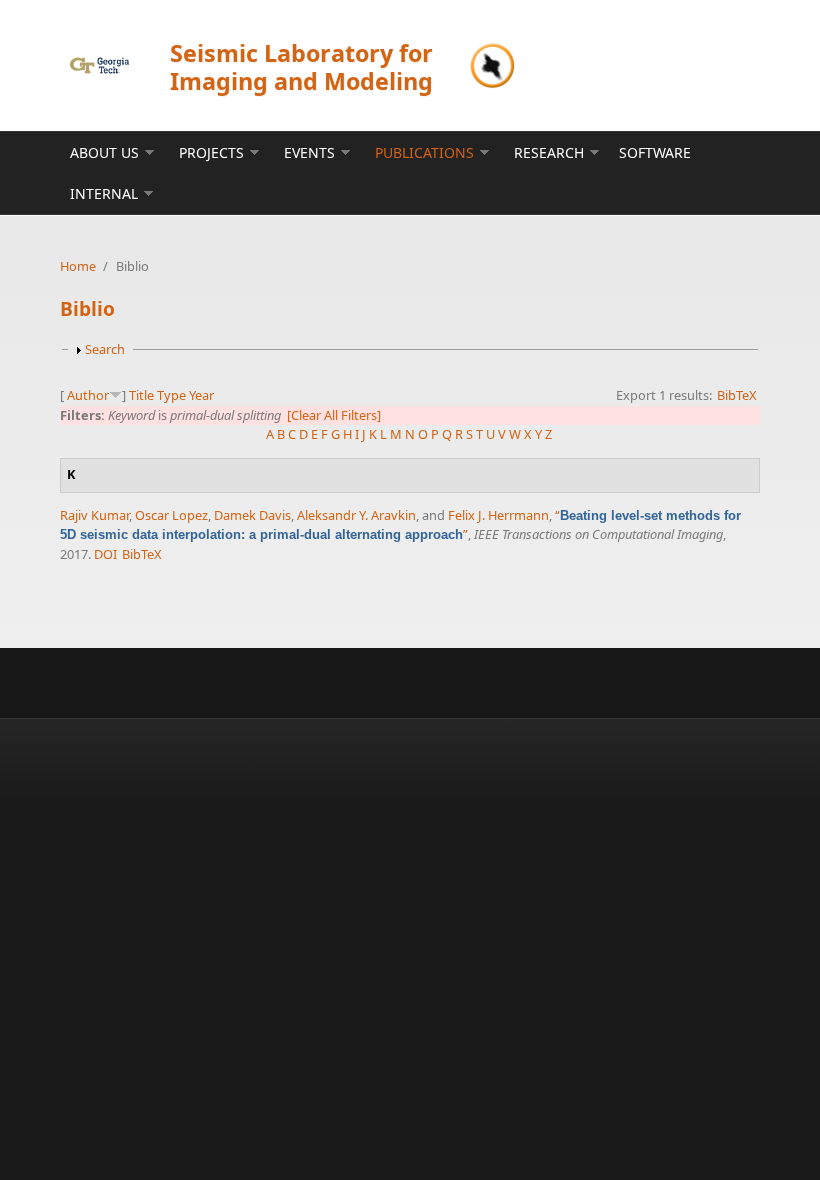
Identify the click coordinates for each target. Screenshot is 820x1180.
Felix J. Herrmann (498, 515)
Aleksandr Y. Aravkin (356, 515)
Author (88, 395)
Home (78, 266)
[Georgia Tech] (99, 65)
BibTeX (737, 395)
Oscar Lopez (171, 515)
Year (201, 395)
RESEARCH (549, 152)
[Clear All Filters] (334, 415)
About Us (104, 152)
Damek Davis (252, 515)
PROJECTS (211, 152)
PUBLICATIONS (424, 152)
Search (105, 349)
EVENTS (309, 152)
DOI (105, 554)
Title (141, 395)
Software (655, 152)
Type (171, 395)
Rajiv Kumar (94, 515)
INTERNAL (104, 193)
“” (400, 525)
